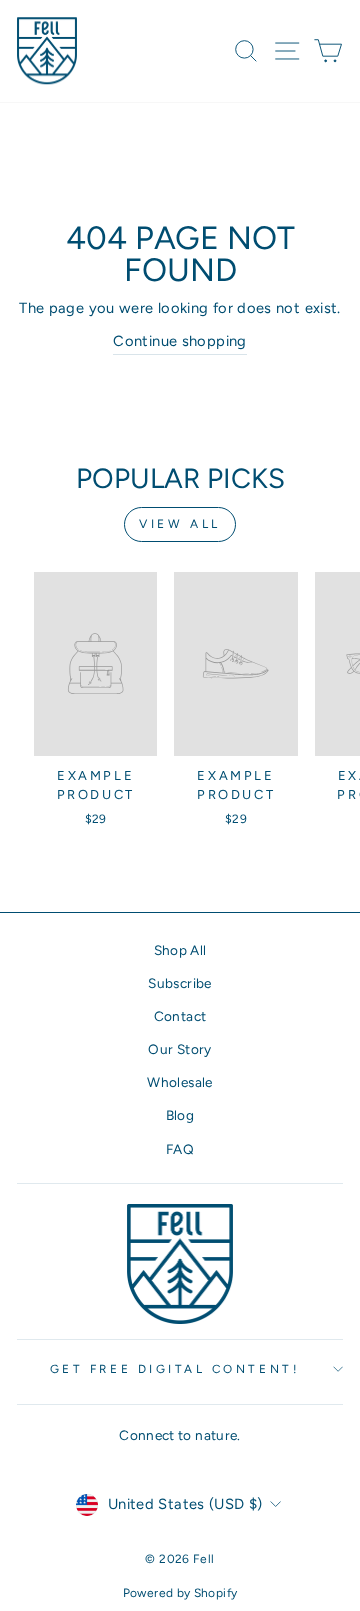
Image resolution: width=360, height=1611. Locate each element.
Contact (180, 1016)
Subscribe (179, 983)
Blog (180, 1115)
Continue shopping (179, 341)
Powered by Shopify (180, 1593)
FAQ (180, 1149)
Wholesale (179, 1082)
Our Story (179, 1049)
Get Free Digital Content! (175, 1369)
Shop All (180, 950)
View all (180, 524)
